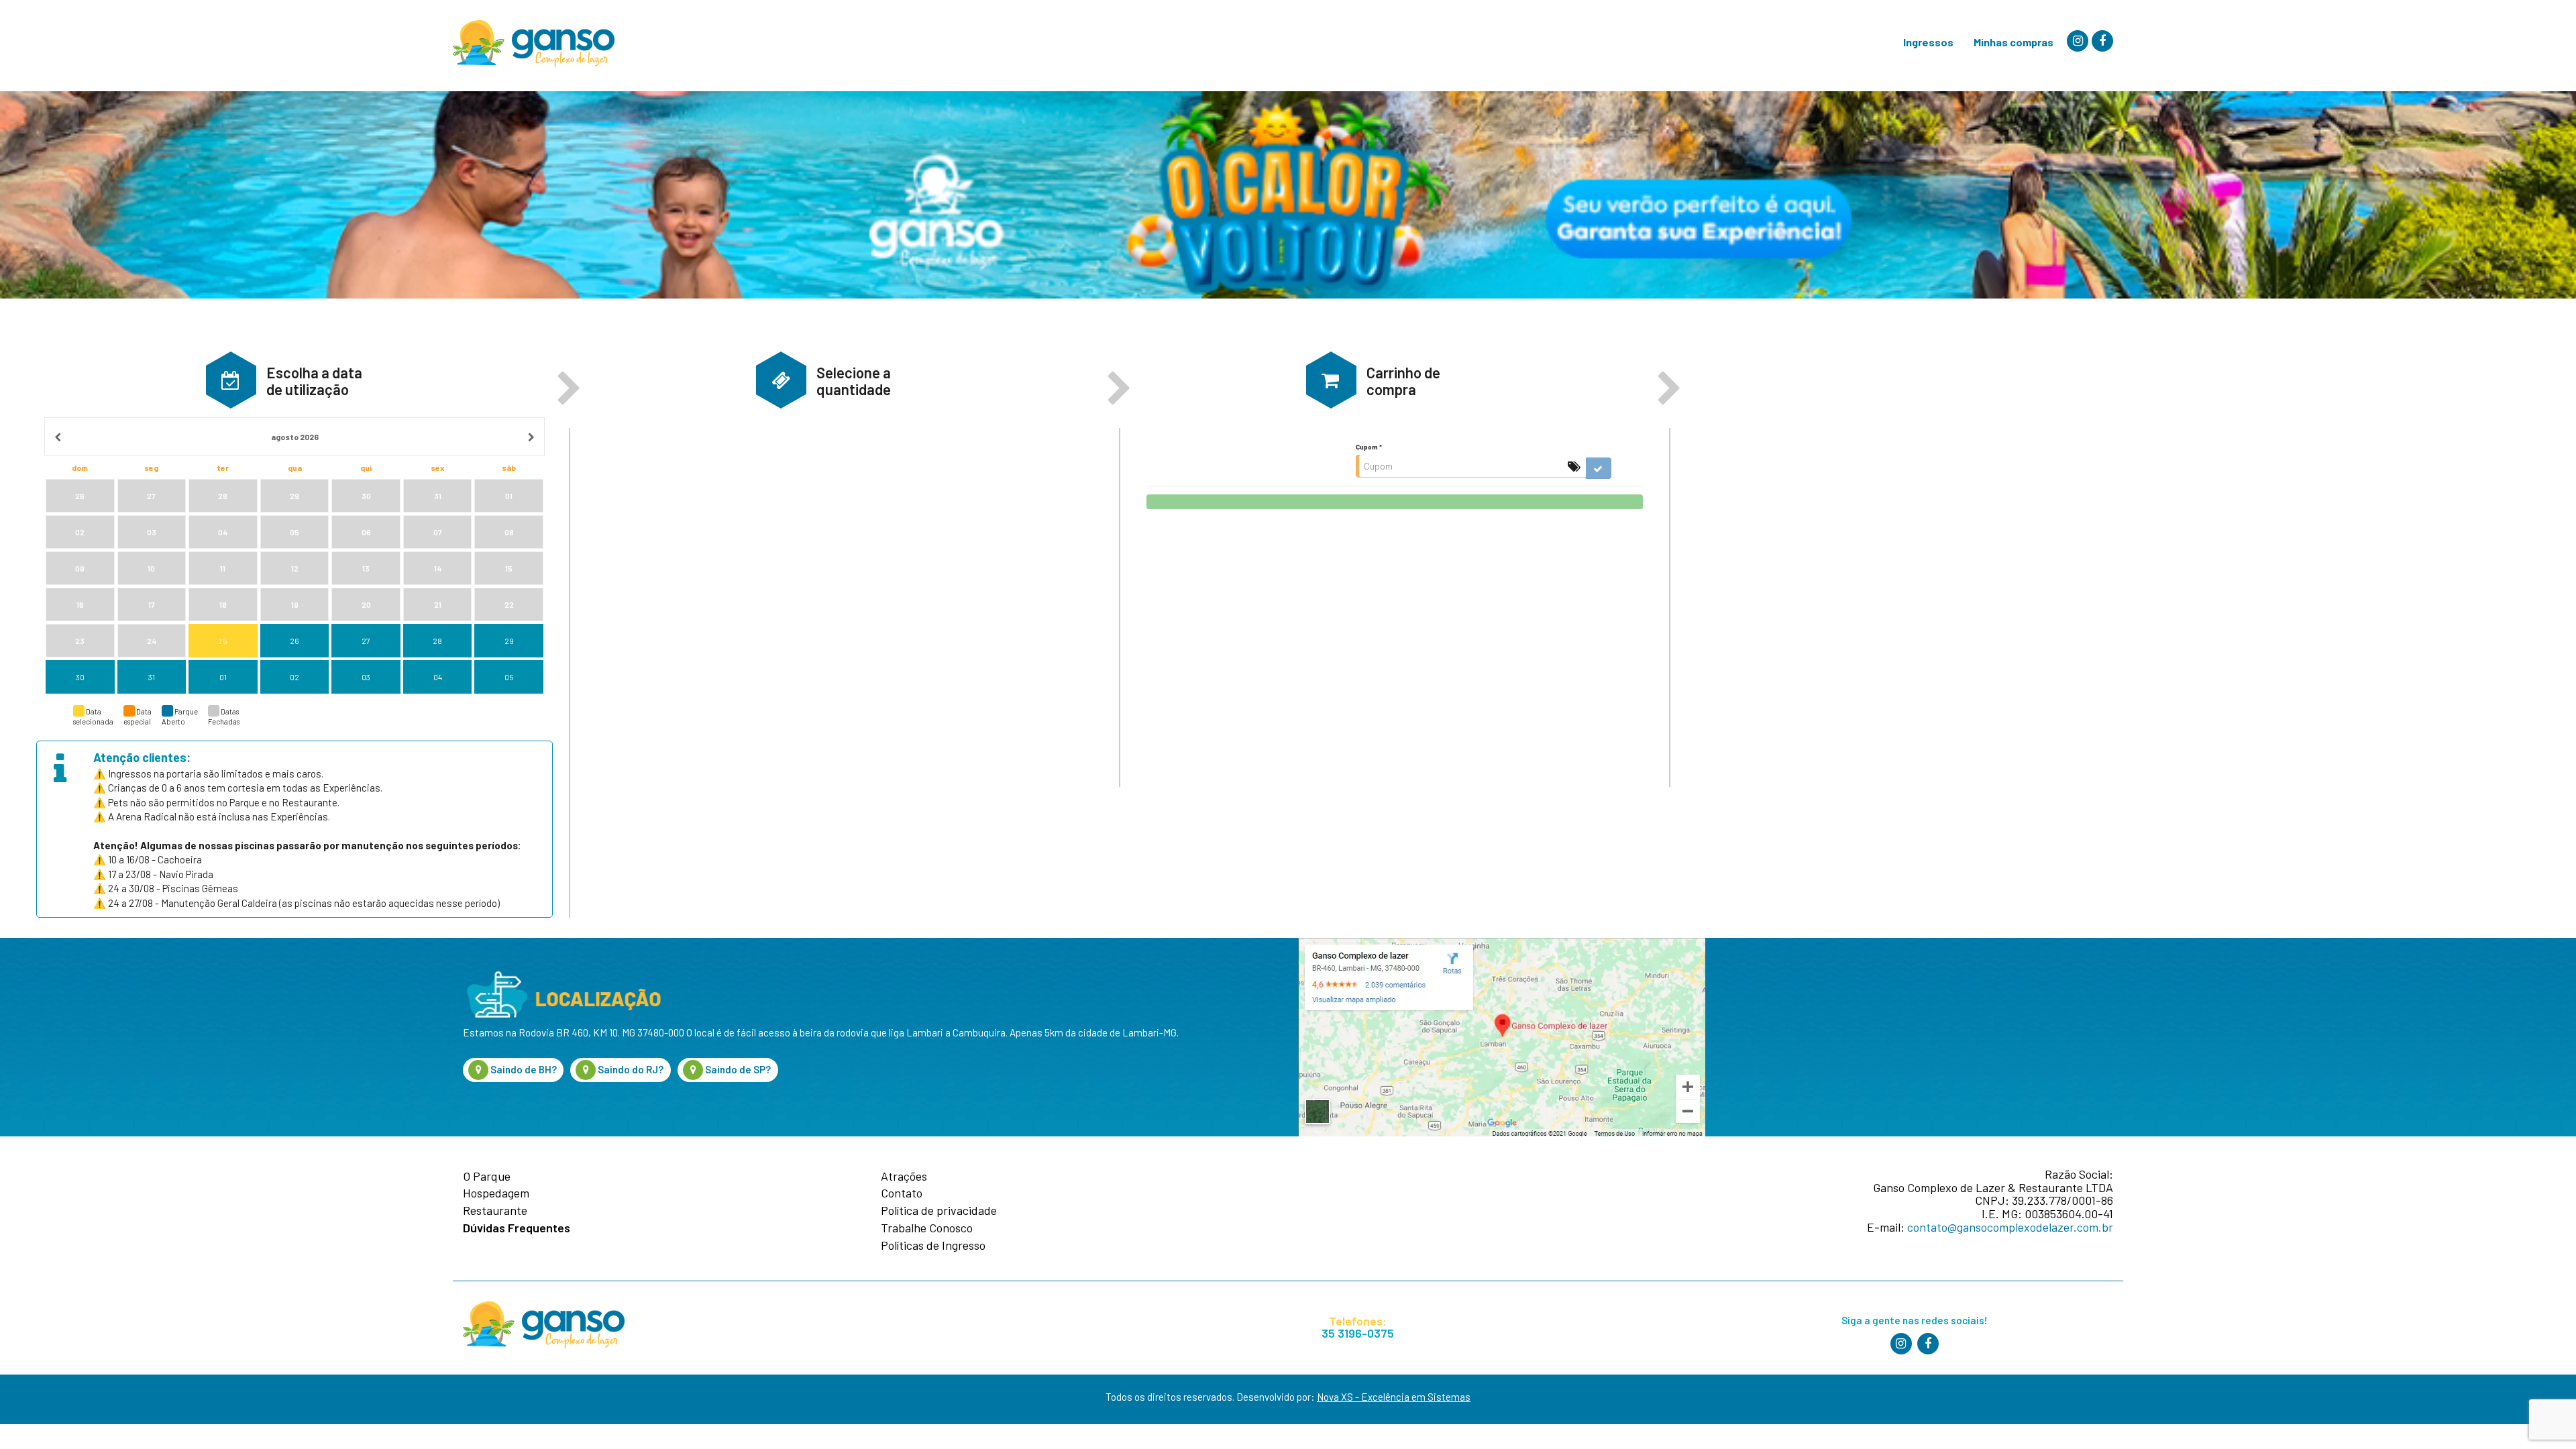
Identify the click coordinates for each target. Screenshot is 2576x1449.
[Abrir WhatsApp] (2539, 1415)
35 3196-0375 (1358, 1333)
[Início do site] (534, 44)
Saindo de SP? (737, 1069)
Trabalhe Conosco (927, 1228)
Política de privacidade (939, 1211)
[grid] (295, 556)
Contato (902, 1193)
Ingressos (1928, 42)
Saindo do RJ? (630, 1069)
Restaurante (495, 1211)
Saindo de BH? (523, 1069)
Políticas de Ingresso (933, 1246)
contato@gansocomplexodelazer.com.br (2010, 1227)
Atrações (904, 1177)
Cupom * (1369, 447)
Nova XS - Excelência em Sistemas (1394, 1397)
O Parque (487, 1177)
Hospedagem (496, 1193)
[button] (231, 380)
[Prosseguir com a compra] (1395, 502)
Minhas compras (2014, 42)
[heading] (295, 437)
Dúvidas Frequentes (517, 1228)
